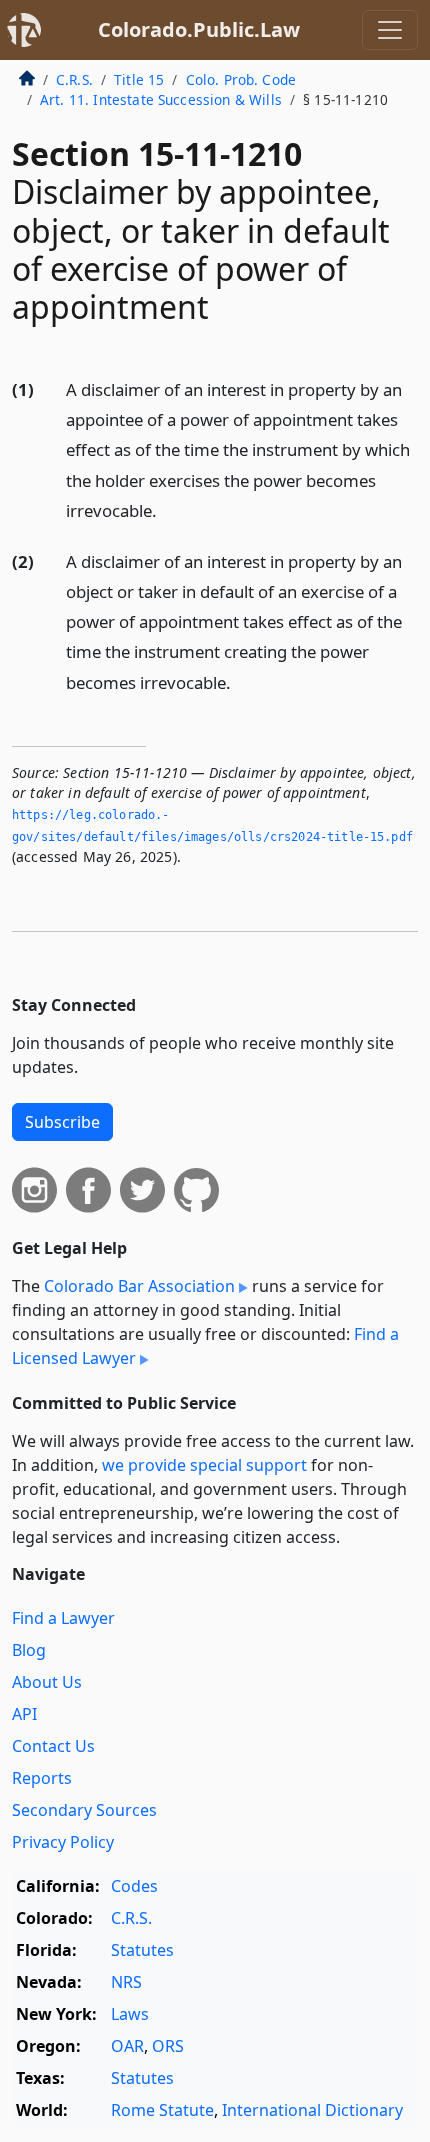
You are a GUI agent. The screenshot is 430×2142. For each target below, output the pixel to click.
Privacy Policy (63, 1842)
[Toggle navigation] (390, 30)
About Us (47, 1682)
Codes (134, 1886)
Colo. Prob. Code (241, 79)
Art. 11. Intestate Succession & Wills (161, 99)
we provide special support (204, 1465)
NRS (126, 1982)
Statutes (142, 1950)
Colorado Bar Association (139, 1286)
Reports (42, 1778)
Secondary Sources (84, 1810)
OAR (127, 2046)
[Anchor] (168, 509)
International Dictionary (312, 2110)
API (24, 1714)
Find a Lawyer (63, 1618)
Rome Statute (162, 2110)
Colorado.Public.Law (199, 29)
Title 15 (139, 79)
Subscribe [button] (62, 1122)
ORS (168, 2046)
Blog (29, 1650)
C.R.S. (74, 79)
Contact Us (53, 1746)
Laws (130, 2014)
